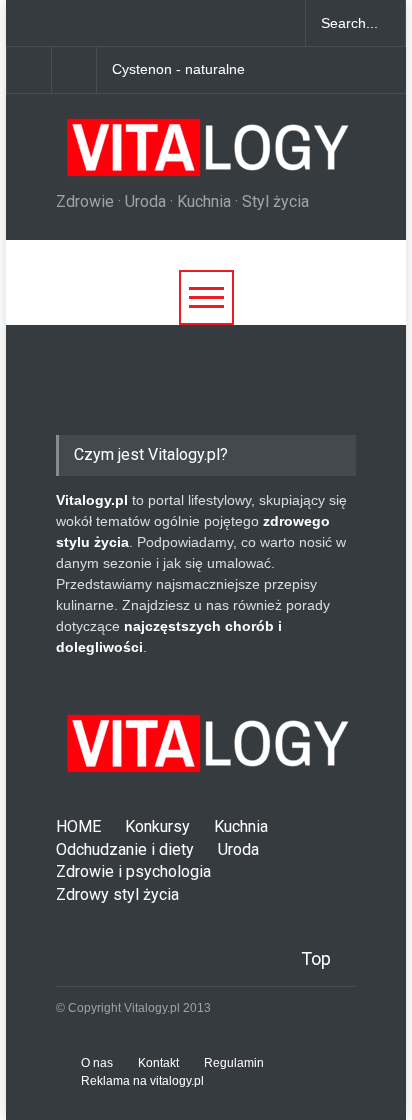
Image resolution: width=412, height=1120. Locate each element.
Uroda (238, 849)
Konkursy (157, 826)
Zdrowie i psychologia (133, 871)
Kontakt (158, 1063)
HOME (78, 826)
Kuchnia (241, 826)
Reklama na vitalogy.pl (142, 1081)
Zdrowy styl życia (117, 894)
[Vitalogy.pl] (205, 155)
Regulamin (234, 1063)
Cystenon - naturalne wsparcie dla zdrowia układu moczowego (201, 70)
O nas (97, 1063)
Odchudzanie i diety (125, 849)
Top (316, 958)
